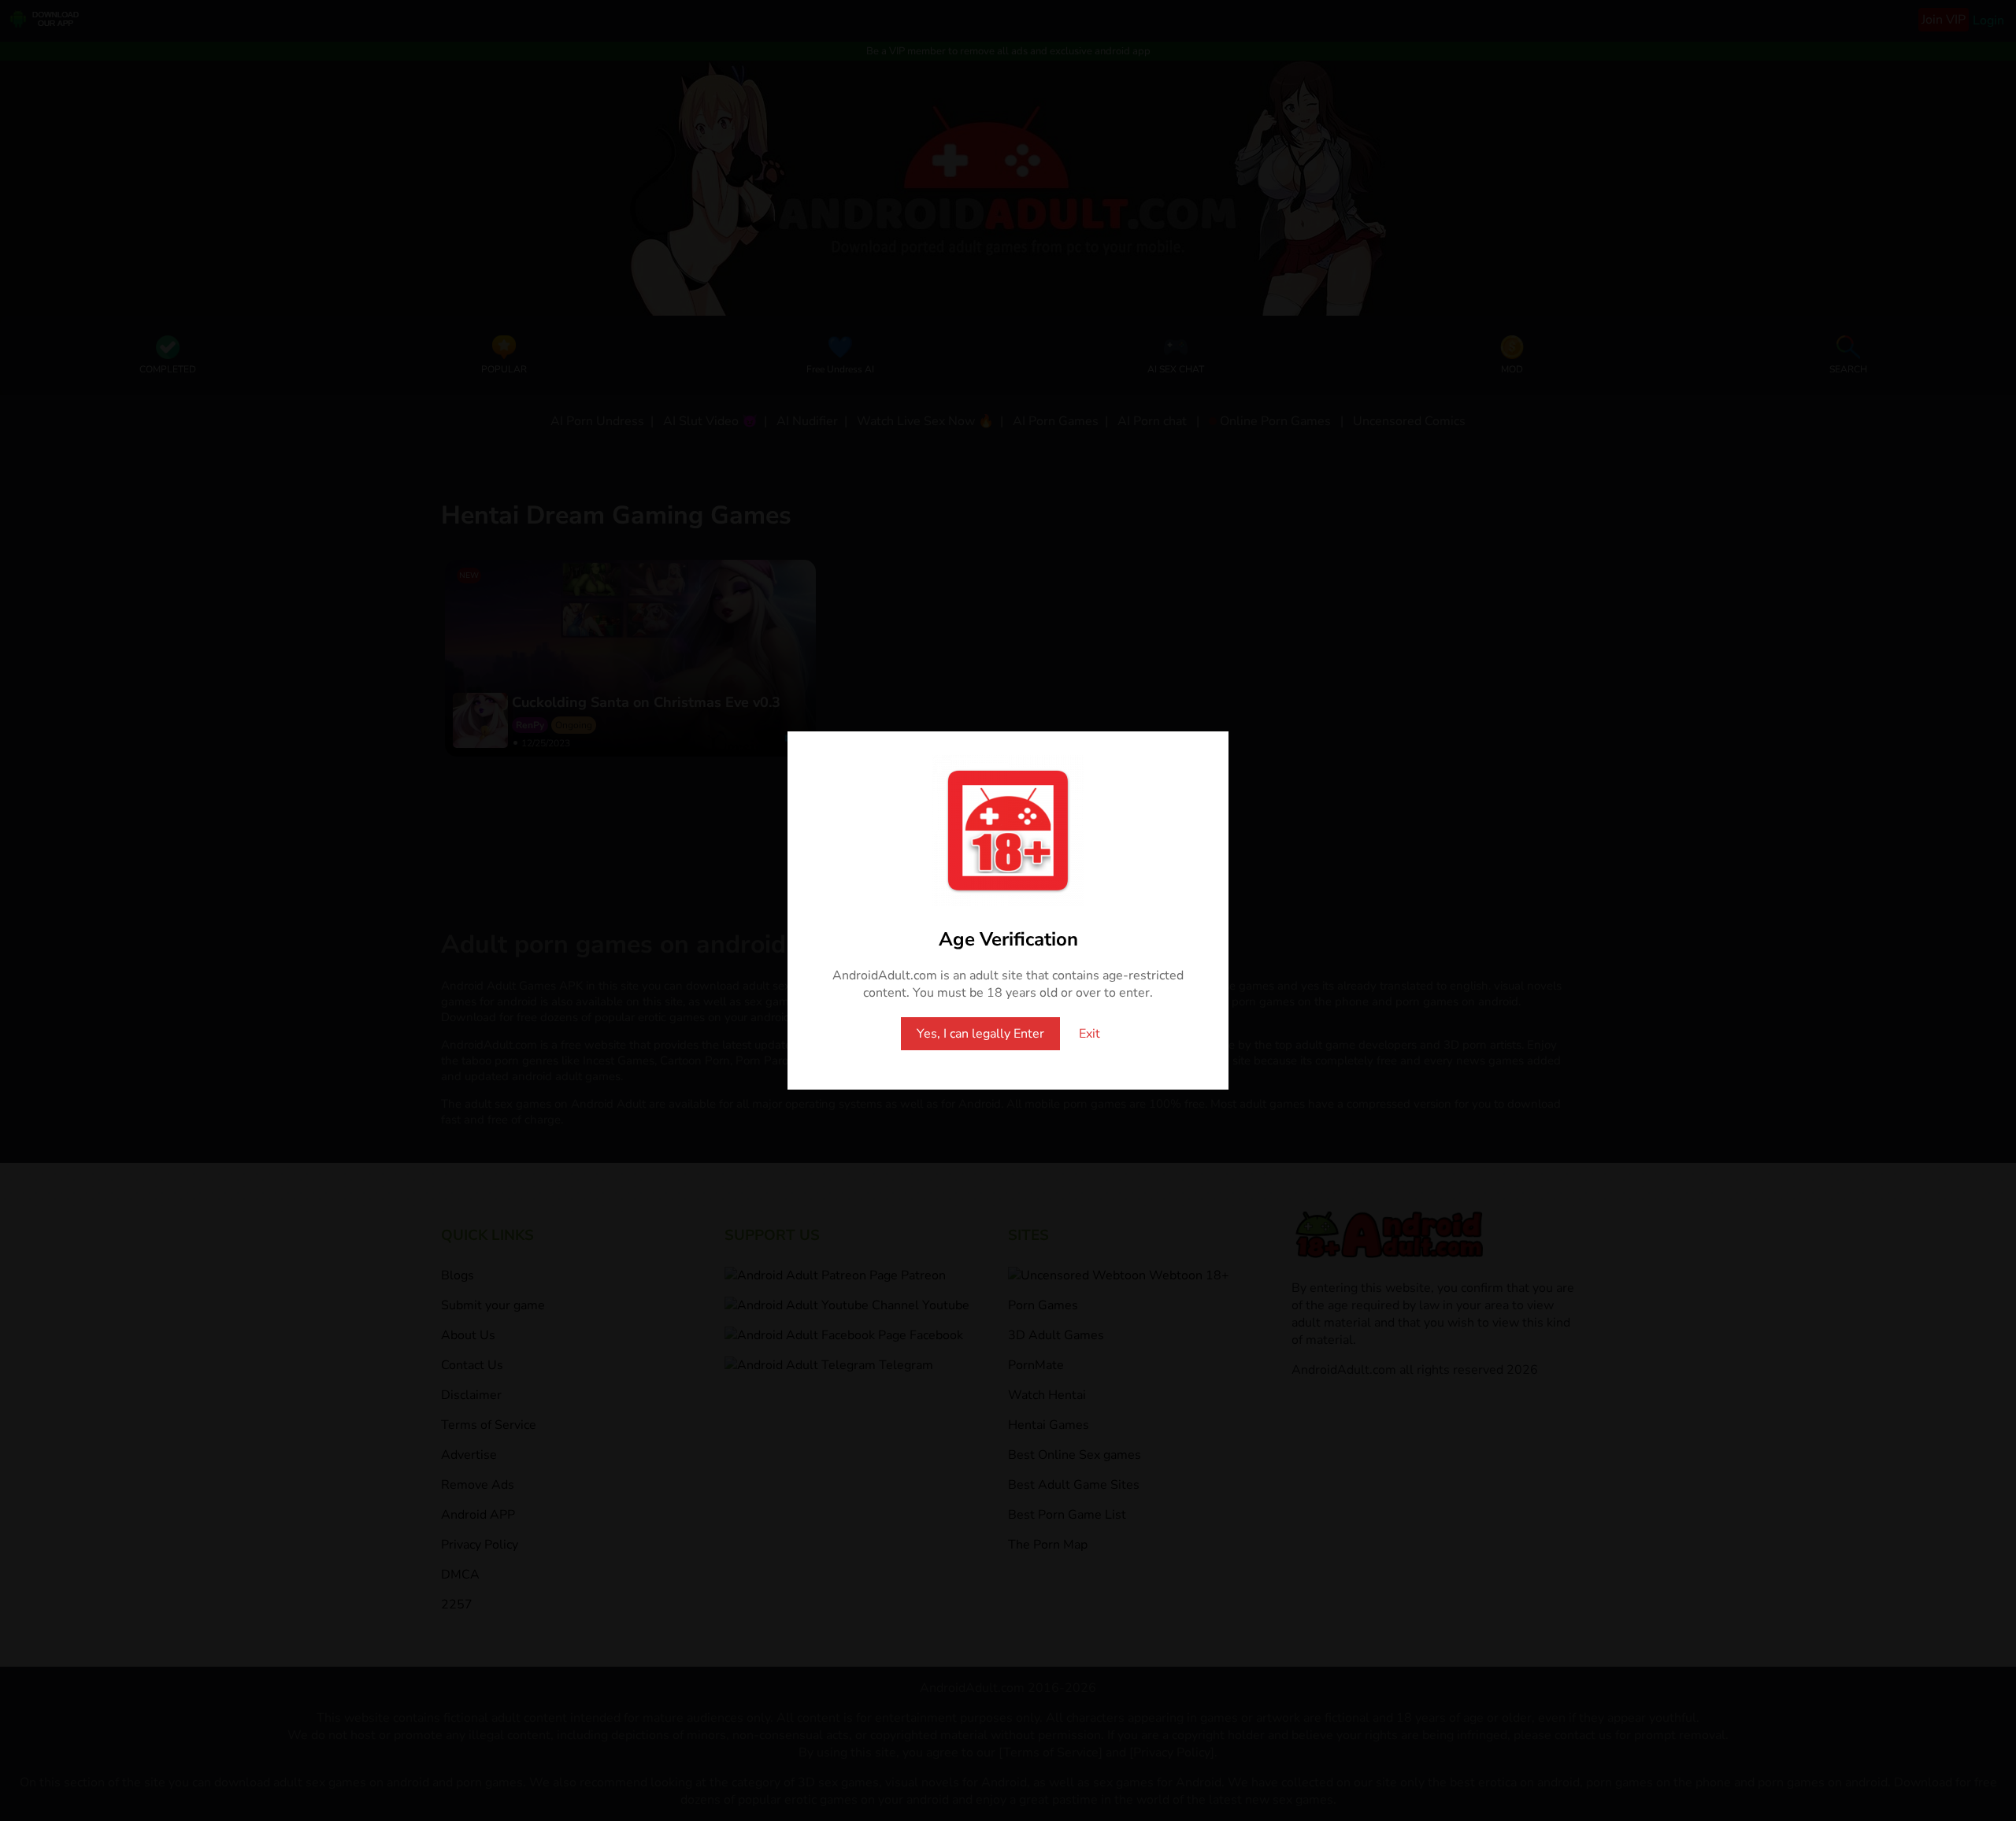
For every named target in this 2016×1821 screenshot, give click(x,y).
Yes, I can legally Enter (980, 1034)
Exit (1090, 1034)
